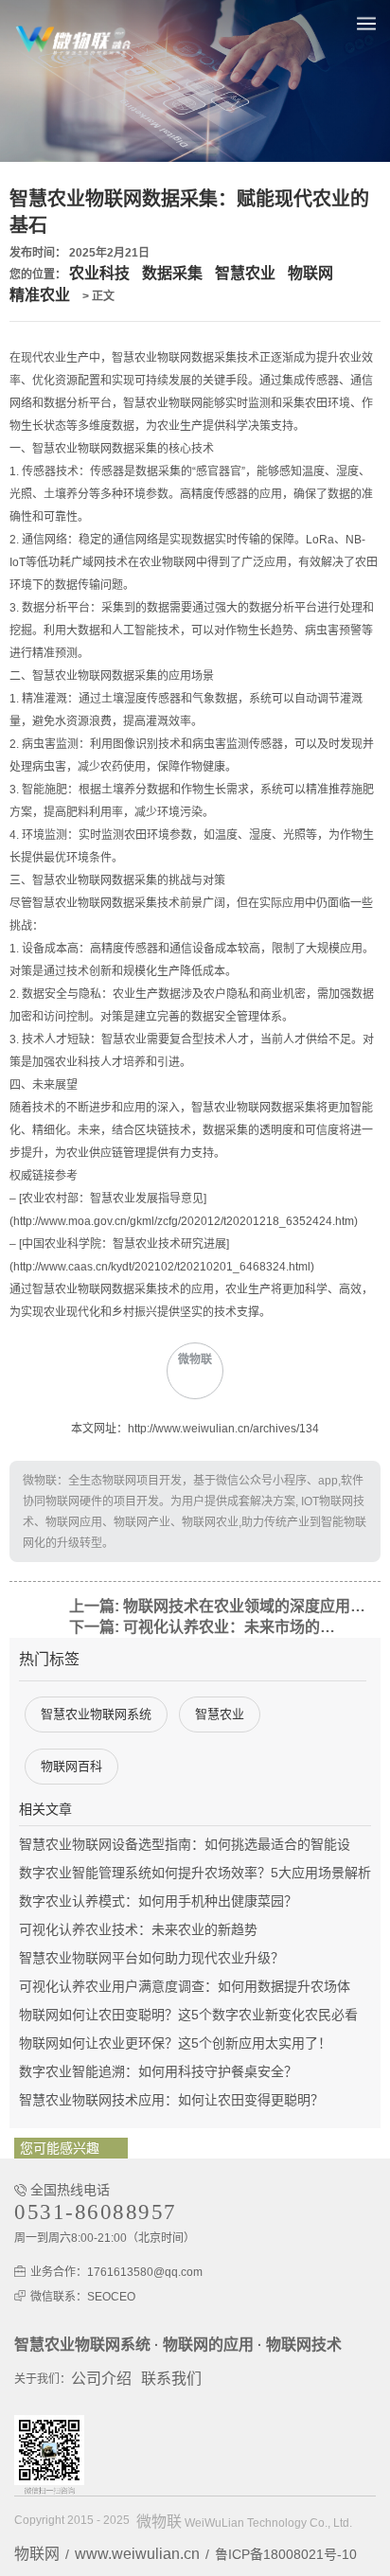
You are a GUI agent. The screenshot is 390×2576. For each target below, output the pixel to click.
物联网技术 (304, 2345)
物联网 (310, 273)
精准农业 (40, 295)
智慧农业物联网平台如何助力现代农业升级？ (151, 1958)
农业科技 (99, 273)
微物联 (159, 2522)
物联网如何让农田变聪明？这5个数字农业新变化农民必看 (188, 2015)
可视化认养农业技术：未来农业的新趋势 (138, 1929)
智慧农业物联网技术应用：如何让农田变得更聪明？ (171, 2100)
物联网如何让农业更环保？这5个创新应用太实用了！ (175, 2043)
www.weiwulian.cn (137, 2554)
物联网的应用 (208, 2345)
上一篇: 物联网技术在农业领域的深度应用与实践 (224, 1606)
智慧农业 (245, 273)
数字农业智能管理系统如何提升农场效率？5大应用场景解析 (195, 1873)
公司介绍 (101, 2379)
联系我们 (171, 2379)
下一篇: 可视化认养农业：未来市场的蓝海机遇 (206, 1627)
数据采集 (172, 273)
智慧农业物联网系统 (96, 1714)
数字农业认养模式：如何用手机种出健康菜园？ (158, 1901)
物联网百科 (71, 1766)
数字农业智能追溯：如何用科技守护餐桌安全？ (158, 2071)
